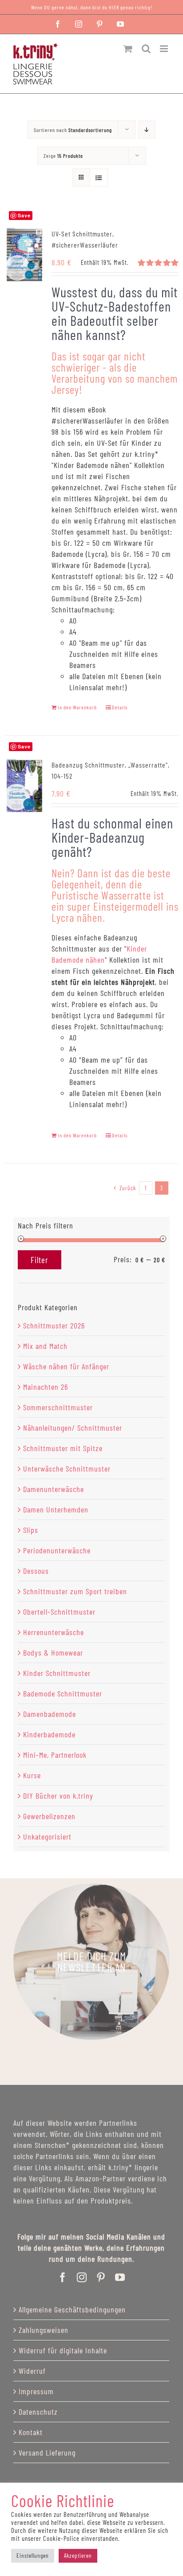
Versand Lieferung (47, 2452)
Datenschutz (38, 2412)
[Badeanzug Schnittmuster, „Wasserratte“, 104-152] (24, 786)
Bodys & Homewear (53, 1652)
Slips (31, 1530)
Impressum (36, 2391)
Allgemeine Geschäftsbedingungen (72, 2309)
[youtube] (120, 2277)
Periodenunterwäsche (57, 1550)
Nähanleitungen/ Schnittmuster (73, 1428)
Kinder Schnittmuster (57, 1673)
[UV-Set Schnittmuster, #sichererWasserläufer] (24, 255)
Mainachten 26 (46, 1387)
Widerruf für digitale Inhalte (63, 2350)
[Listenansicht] (99, 178)
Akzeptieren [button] (78, 2556)
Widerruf (32, 2371)
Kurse (32, 1775)
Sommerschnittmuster (58, 1407)
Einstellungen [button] (33, 2556)
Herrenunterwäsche (54, 1632)
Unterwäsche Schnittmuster (67, 1468)
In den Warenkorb (77, 707)
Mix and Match (45, 1346)
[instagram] (82, 2277)
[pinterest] (101, 2277)
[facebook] (63, 2277)
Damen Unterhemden (56, 1509)
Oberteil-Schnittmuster (59, 1612)
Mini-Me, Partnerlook (55, 1755)
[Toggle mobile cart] (128, 49)
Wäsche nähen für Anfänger (66, 1366)
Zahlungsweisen (44, 2330)
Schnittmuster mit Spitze (63, 1448)
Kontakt (31, 2432)
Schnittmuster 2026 (54, 1325)
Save (24, 746)
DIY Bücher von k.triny (58, 1796)
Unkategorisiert (47, 1836)
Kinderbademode (49, 1734)
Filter (40, 1260)
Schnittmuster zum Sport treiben (75, 1591)
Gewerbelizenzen (49, 1816)
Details (120, 707)
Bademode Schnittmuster (63, 1693)
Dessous (36, 1571)
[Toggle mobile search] (146, 49)
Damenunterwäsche (54, 1489)
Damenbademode (50, 1714)
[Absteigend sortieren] (147, 130)
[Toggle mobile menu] (165, 49)
